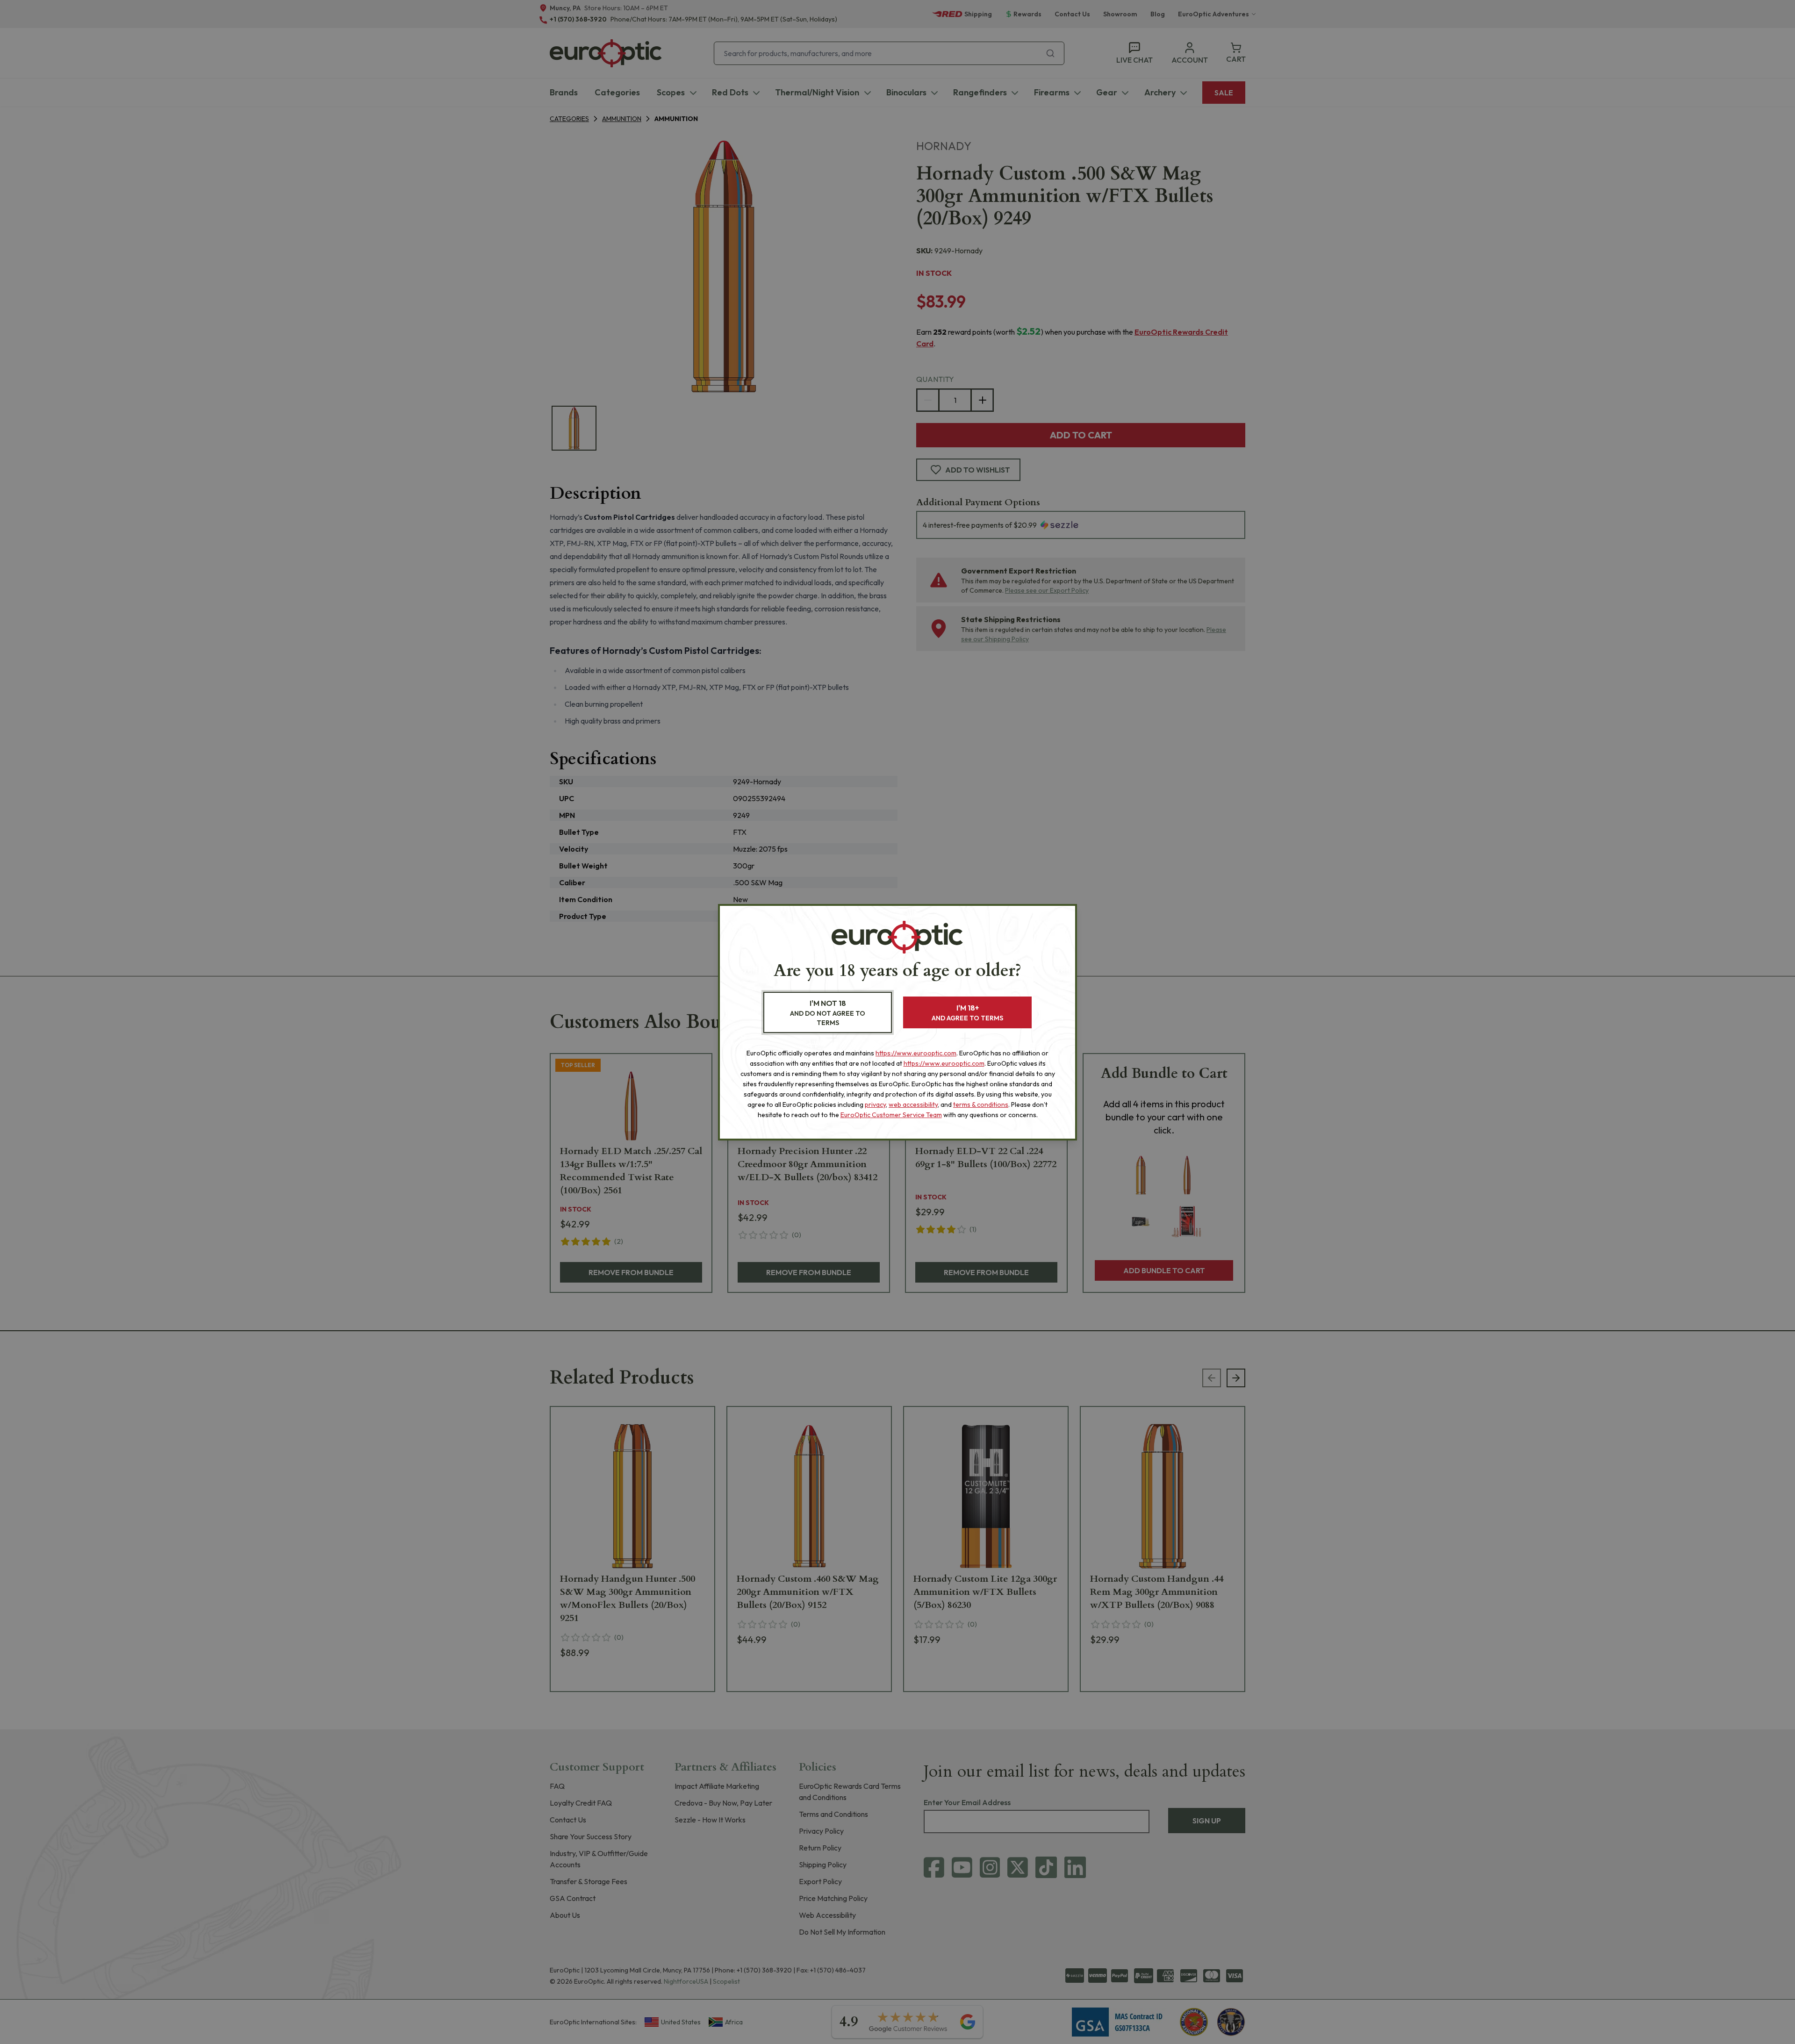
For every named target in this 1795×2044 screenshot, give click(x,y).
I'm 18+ (967, 1013)
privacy (875, 1104)
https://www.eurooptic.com (916, 1053)
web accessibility (913, 1104)
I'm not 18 (828, 1013)
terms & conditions (981, 1104)
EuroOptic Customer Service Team (891, 1115)
